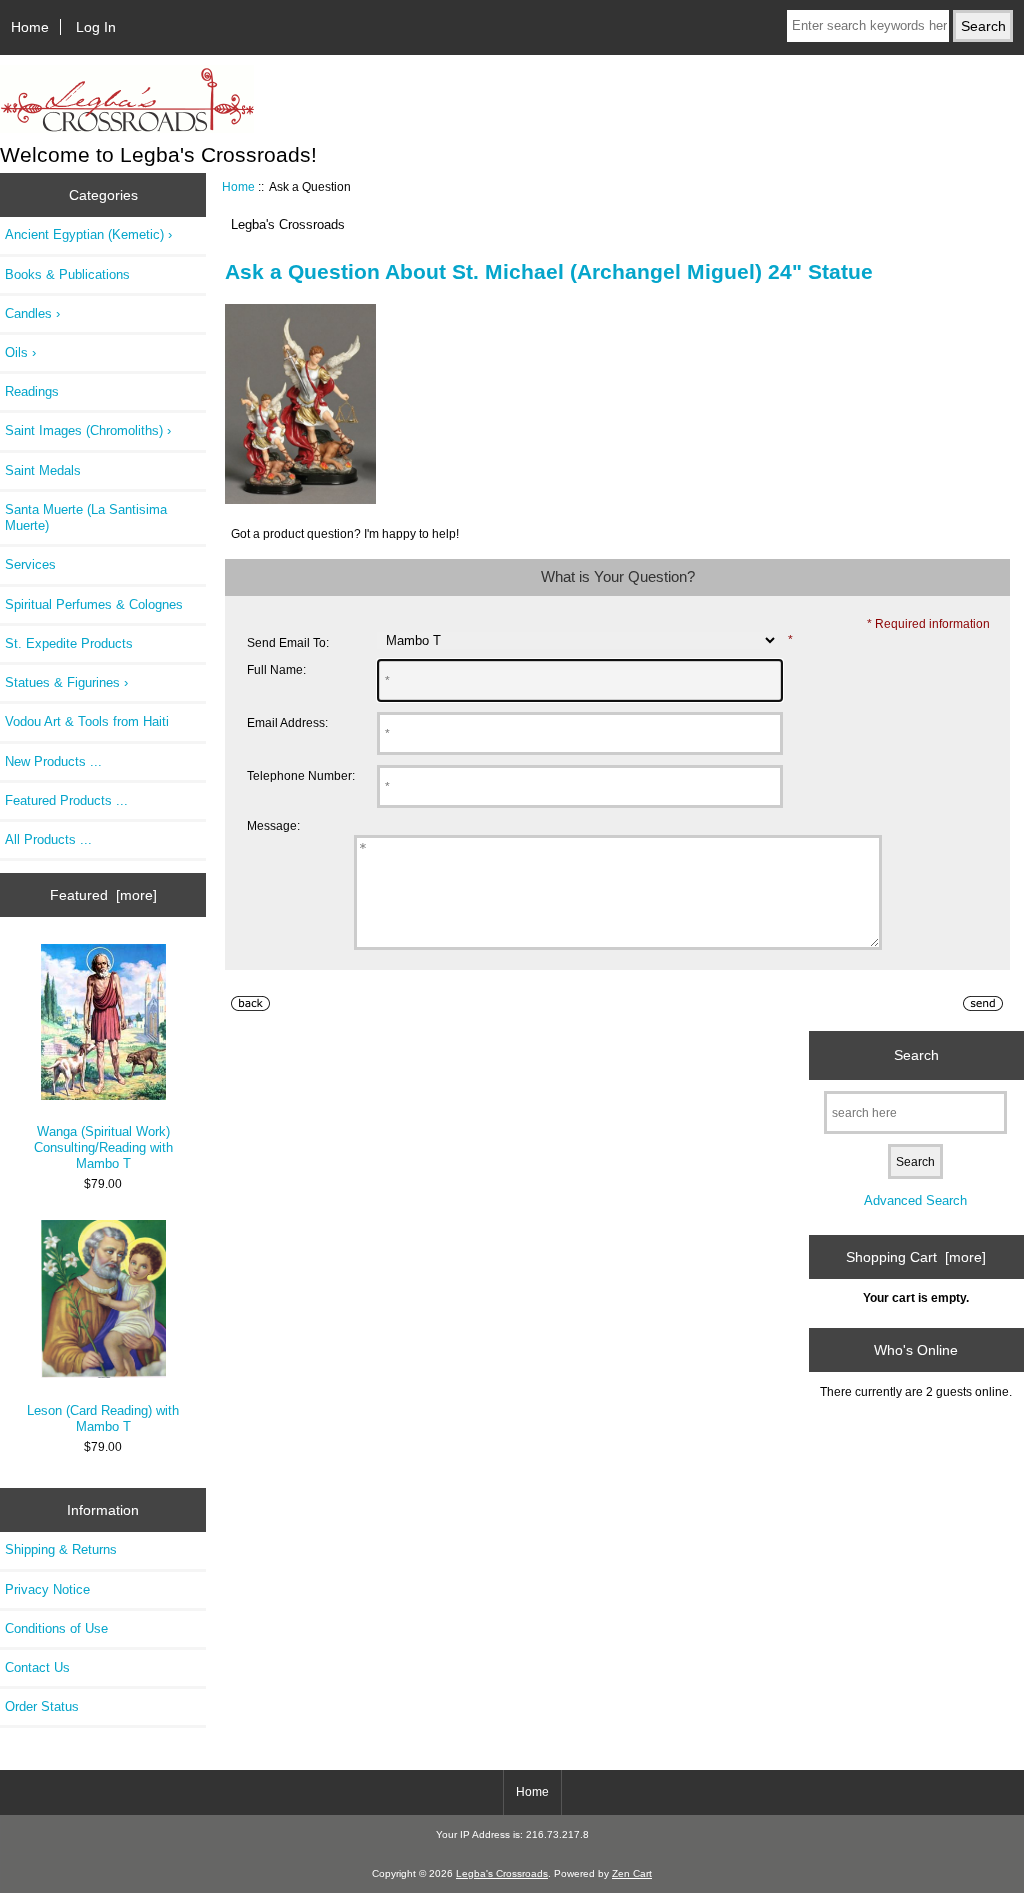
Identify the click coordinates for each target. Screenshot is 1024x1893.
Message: (273, 826)
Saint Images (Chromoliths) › (88, 430)
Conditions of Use (56, 1628)
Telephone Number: (301, 775)
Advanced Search (915, 1200)
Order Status (42, 1706)
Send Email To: (288, 642)
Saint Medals (43, 470)
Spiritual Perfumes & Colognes (94, 604)
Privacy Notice (47, 1589)
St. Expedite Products (69, 643)
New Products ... (53, 761)
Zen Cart (632, 1873)
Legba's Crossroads (502, 1873)
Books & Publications (67, 274)
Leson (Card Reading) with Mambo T (103, 1418)
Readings (32, 391)
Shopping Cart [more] (916, 1257)
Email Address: (287, 722)
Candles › (32, 313)
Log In (96, 27)
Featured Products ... (66, 800)
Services (30, 564)
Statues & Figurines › (66, 682)
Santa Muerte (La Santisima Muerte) (86, 517)
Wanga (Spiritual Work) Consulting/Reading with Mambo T (103, 1147)
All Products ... (48, 839)
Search (916, 1055)
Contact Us (37, 1667)
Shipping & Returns (61, 1549)
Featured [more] (103, 895)
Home (30, 27)
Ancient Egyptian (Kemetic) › (88, 234)
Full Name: (276, 669)
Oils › (20, 352)
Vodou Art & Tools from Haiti (87, 721)
